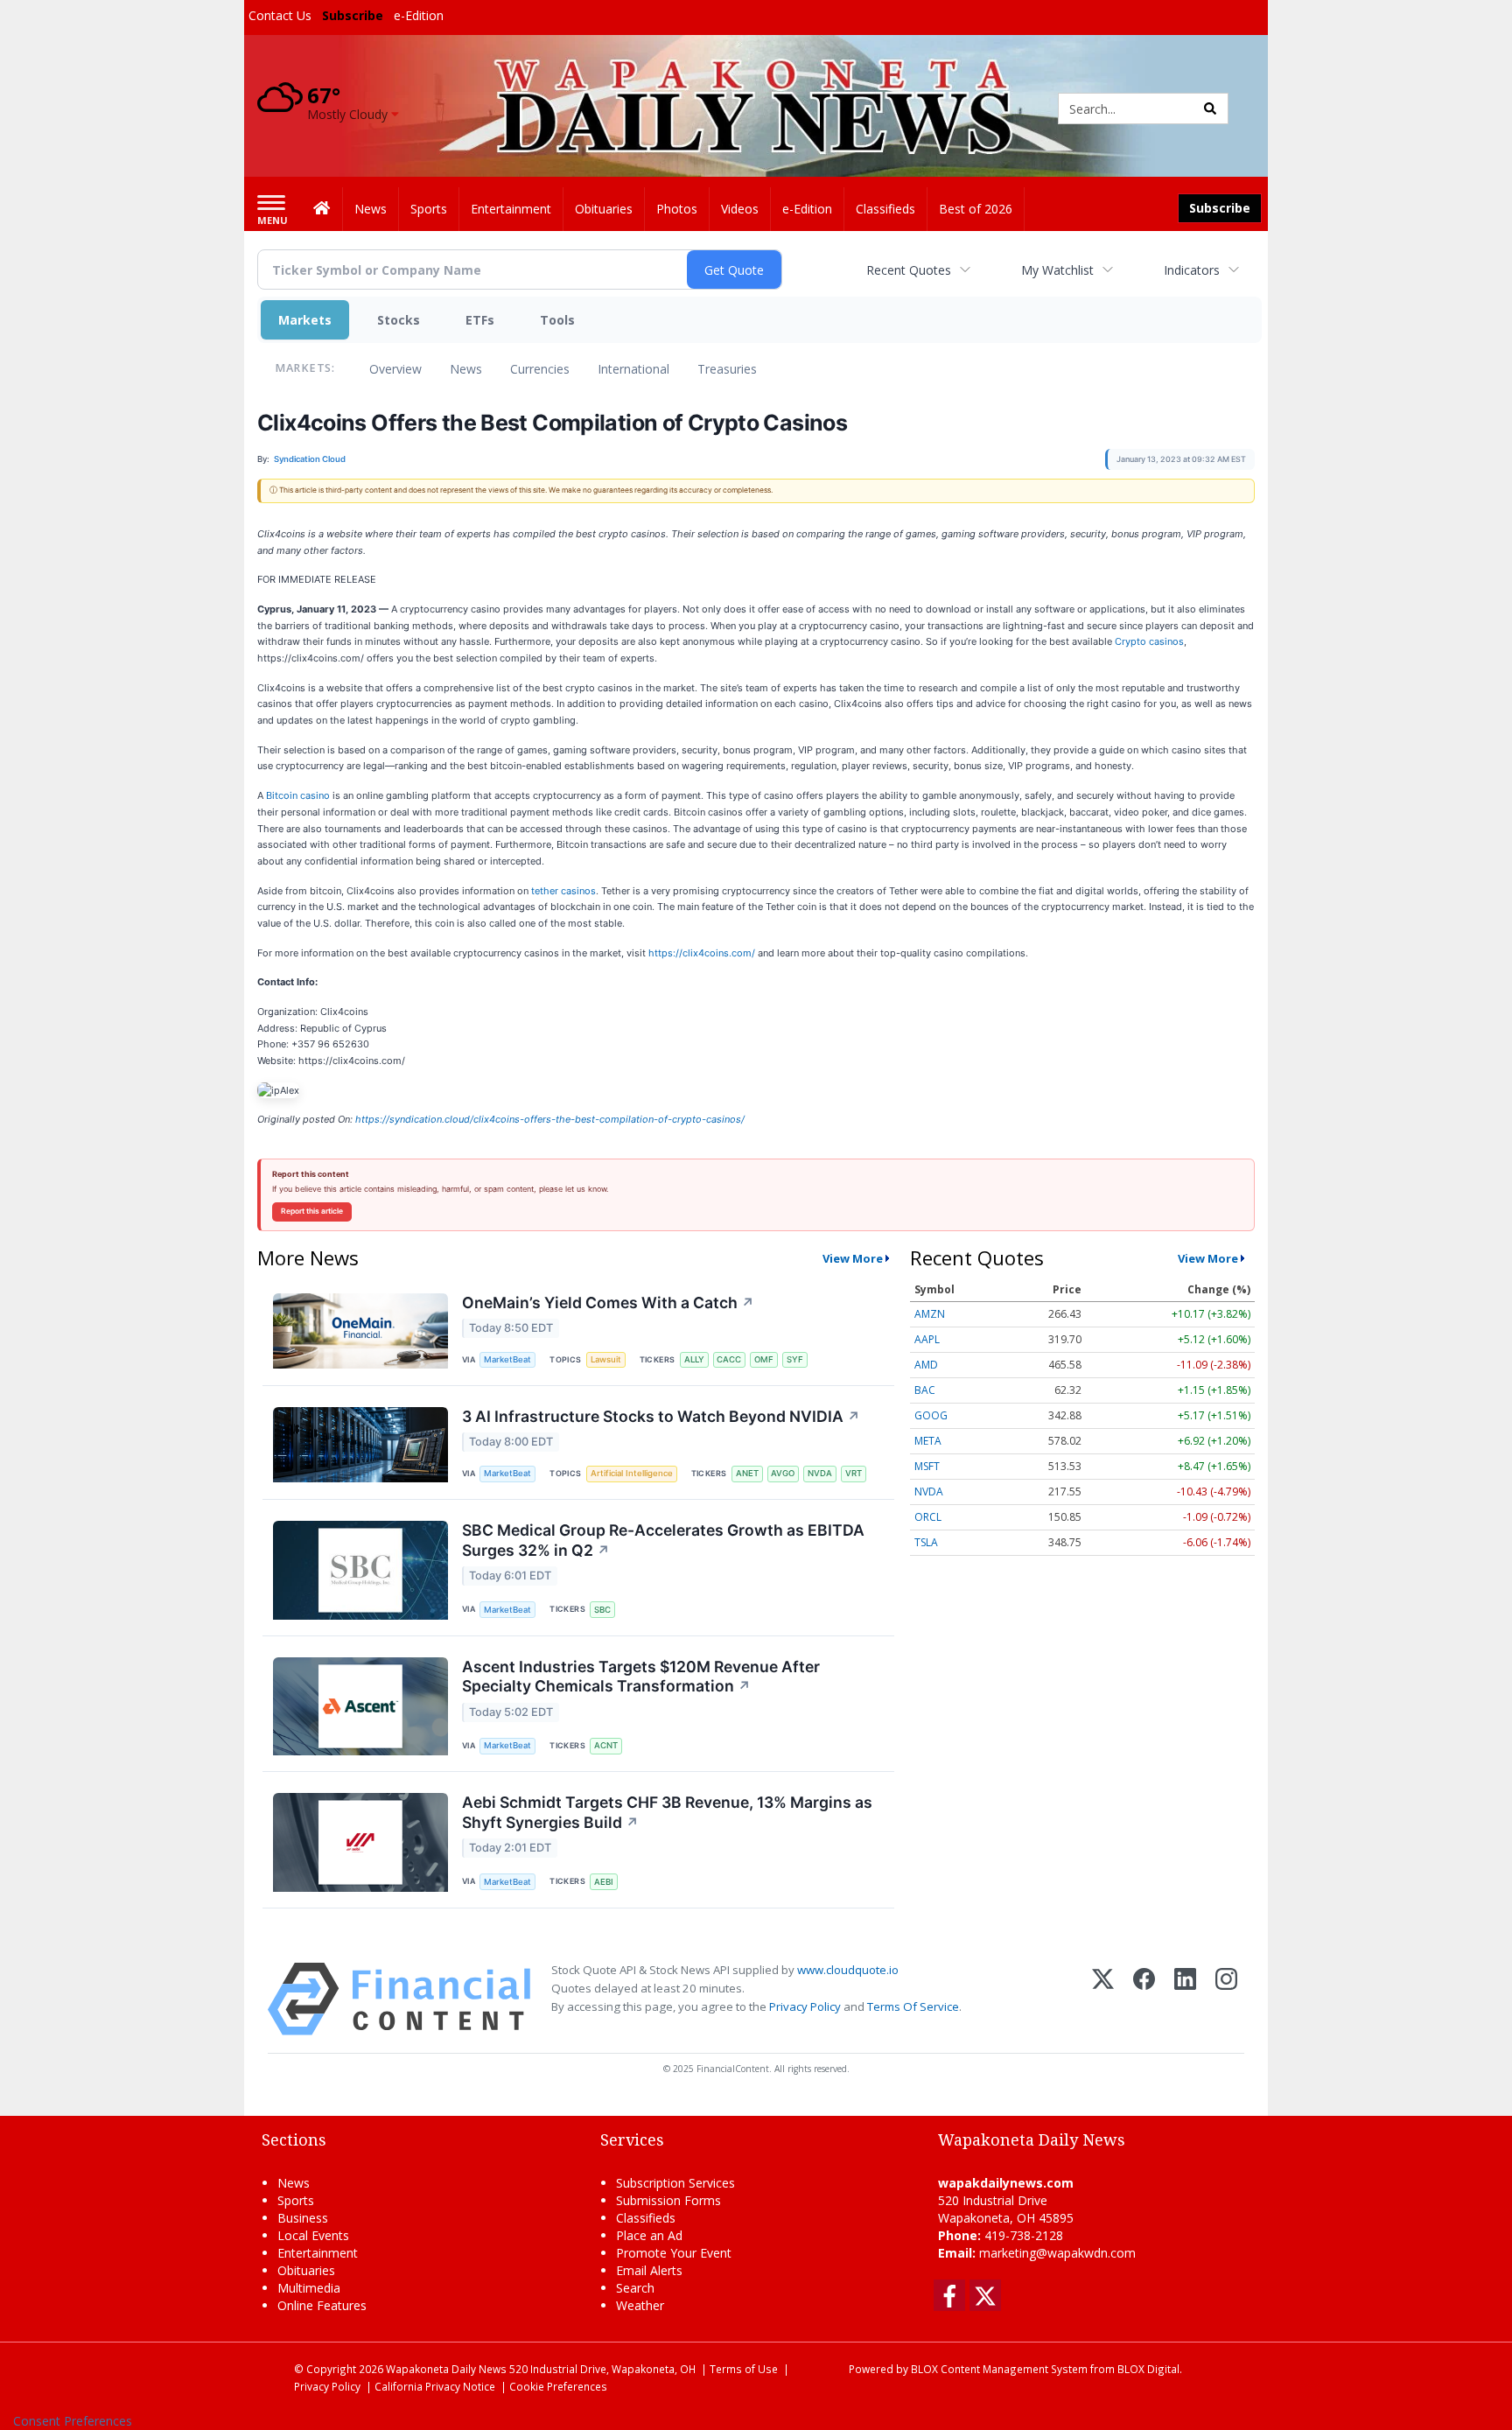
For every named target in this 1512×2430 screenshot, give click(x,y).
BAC (925, 1390)
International (633, 369)
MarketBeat (507, 1359)
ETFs (480, 320)
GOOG (931, 1415)
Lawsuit (606, 1359)
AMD (926, 1365)
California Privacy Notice (435, 2386)
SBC (602, 1610)
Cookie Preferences (558, 2386)
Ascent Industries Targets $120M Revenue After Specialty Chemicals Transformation (641, 1677)
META (928, 1441)
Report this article (312, 1211)
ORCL (928, 1517)
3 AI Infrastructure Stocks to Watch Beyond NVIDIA (661, 1416)
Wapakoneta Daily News (446, 2369)
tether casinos (563, 891)
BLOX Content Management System (999, 2369)
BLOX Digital (1148, 2369)
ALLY (694, 1359)
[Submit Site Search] (1210, 109)
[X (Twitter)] (1103, 1999)
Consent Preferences (73, 2421)
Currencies (540, 369)
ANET (747, 1473)
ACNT (606, 1745)
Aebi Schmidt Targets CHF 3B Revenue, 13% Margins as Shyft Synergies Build (667, 1812)
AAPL (927, 1339)
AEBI (604, 1882)
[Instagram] (1226, 1999)
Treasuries (727, 369)
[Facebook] (1144, 1999)
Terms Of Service (913, 2006)
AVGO (783, 1473)
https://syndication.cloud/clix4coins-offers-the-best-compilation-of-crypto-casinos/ (550, 1119)
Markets (305, 320)
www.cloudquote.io (848, 1970)
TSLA (926, 1542)
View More (853, 1258)
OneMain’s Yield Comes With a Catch (608, 1303)
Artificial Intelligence (632, 1473)
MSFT (927, 1466)
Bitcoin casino (298, 795)
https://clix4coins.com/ (702, 953)
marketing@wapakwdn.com (1057, 2253)
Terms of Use (744, 2369)
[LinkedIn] (1185, 1999)
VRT (854, 1473)
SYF (795, 1359)
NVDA (820, 1473)
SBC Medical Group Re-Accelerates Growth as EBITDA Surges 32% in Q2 (663, 1540)
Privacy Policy (805, 2006)
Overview (395, 369)
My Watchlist (1057, 270)
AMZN (930, 1314)
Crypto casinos (1149, 641)
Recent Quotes (909, 270)
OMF (764, 1359)
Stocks (399, 320)
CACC (729, 1359)
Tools (557, 320)
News (466, 369)
